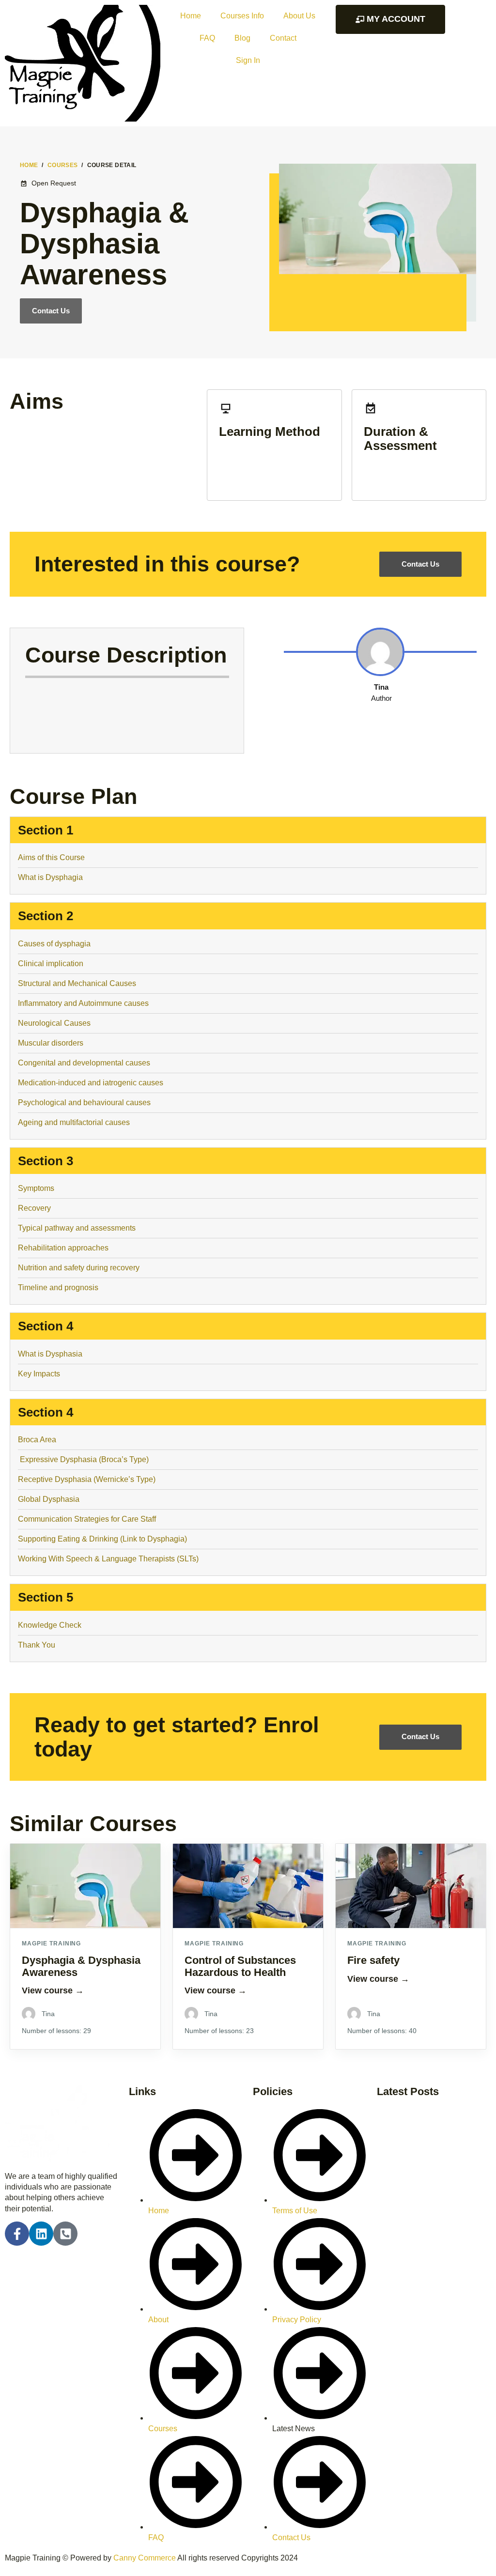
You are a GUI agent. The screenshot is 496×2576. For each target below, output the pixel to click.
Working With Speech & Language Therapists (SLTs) (108, 1559)
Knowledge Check (50, 1625)
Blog (242, 38)
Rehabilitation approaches (63, 1248)
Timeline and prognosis (58, 1288)
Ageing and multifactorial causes (74, 1122)
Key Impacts (39, 1374)
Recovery (34, 1208)
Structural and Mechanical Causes (77, 983)
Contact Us (51, 311)
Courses (63, 165)
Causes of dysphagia (54, 944)
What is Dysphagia (50, 877)
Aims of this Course (51, 857)
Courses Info (242, 16)
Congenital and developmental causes (84, 1063)
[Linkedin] (41, 2234)
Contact (283, 38)
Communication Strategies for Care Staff (87, 1519)
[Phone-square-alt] (65, 2234)
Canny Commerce (145, 2558)
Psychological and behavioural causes (84, 1103)
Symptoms (36, 1188)
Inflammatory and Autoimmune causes (83, 1003)
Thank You (38, 1645)
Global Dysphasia (49, 1499)
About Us (299, 16)
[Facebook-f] (17, 2234)
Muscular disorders (51, 1043)
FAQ (207, 38)
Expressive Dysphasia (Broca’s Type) (83, 1459)
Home (191, 16)
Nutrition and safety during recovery (79, 1268)
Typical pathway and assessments (77, 1228)
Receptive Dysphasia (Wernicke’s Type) (87, 1479)
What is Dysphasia (50, 1354)
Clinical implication (51, 964)
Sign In (248, 60)
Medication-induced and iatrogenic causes (91, 1083)
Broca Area (37, 1440)
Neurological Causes (54, 1023)
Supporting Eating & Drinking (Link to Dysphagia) (102, 1539)
